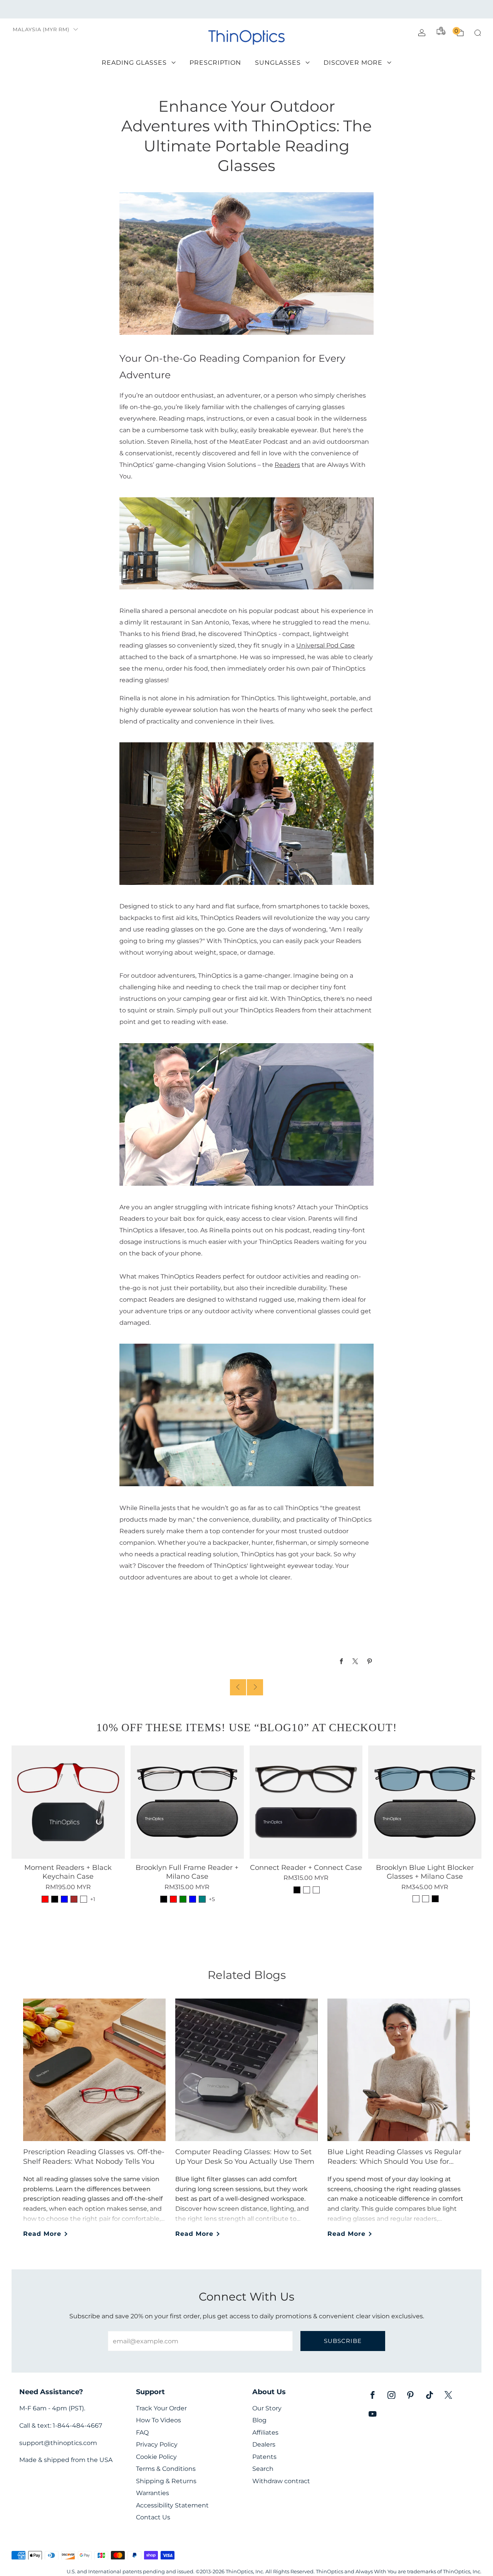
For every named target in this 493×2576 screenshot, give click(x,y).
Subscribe (343, 2341)
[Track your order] (441, 31)
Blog (259, 2420)
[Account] (422, 33)
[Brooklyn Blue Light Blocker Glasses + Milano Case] (425, 1802)
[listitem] (246, 9)
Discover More (353, 63)
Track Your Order (161, 2408)
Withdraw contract (281, 2481)
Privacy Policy (157, 2444)
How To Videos (158, 2420)
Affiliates (265, 2433)
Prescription (215, 63)
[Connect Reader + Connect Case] (306, 1802)
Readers (287, 465)
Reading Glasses (134, 63)
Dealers (264, 2444)
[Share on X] (356, 1661)
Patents (264, 2457)
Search (263, 2469)
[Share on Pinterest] (370, 1661)
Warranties (153, 2493)
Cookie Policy (156, 2457)
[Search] (478, 33)
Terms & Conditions (166, 2469)
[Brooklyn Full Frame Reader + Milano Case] (187, 1802)
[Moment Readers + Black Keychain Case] (68, 1802)
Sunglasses (278, 63)
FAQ (142, 2433)
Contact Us (153, 2517)
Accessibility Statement (172, 2505)
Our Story (267, 2408)
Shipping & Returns (166, 2481)
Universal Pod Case (325, 645)
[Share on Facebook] (341, 1661)
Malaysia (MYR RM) (41, 29)
